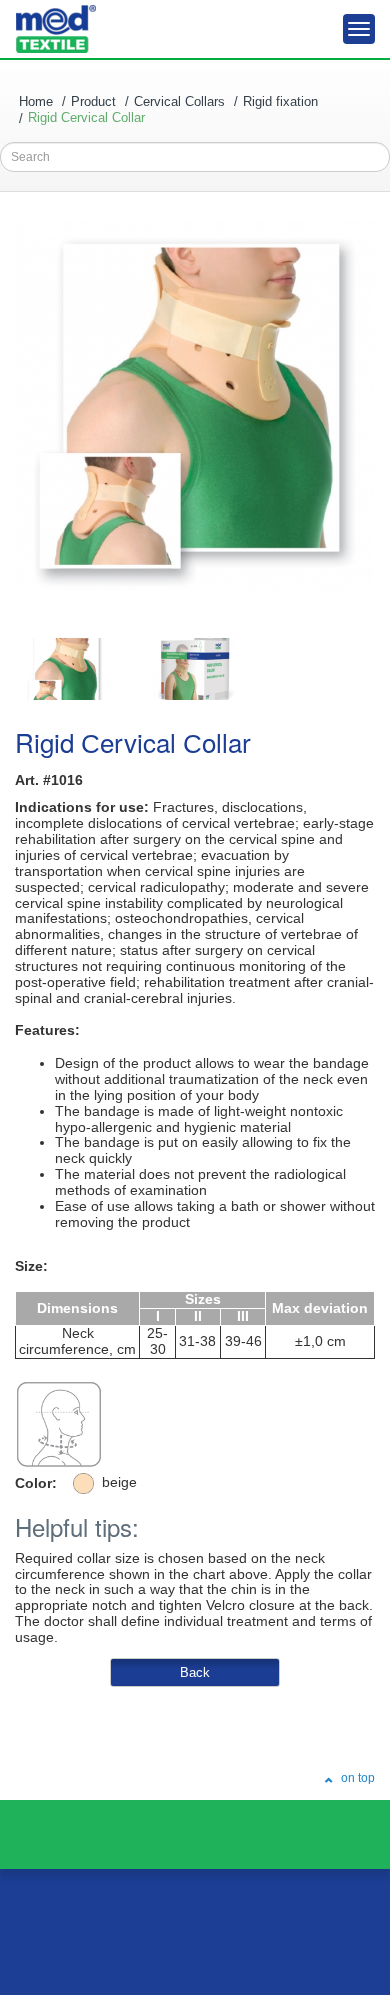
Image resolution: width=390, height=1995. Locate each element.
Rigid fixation (280, 101)
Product (93, 101)
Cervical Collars (179, 101)
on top (356, 1778)
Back (195, 1672)
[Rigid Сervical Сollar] (65, 669)
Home (36, 101)
